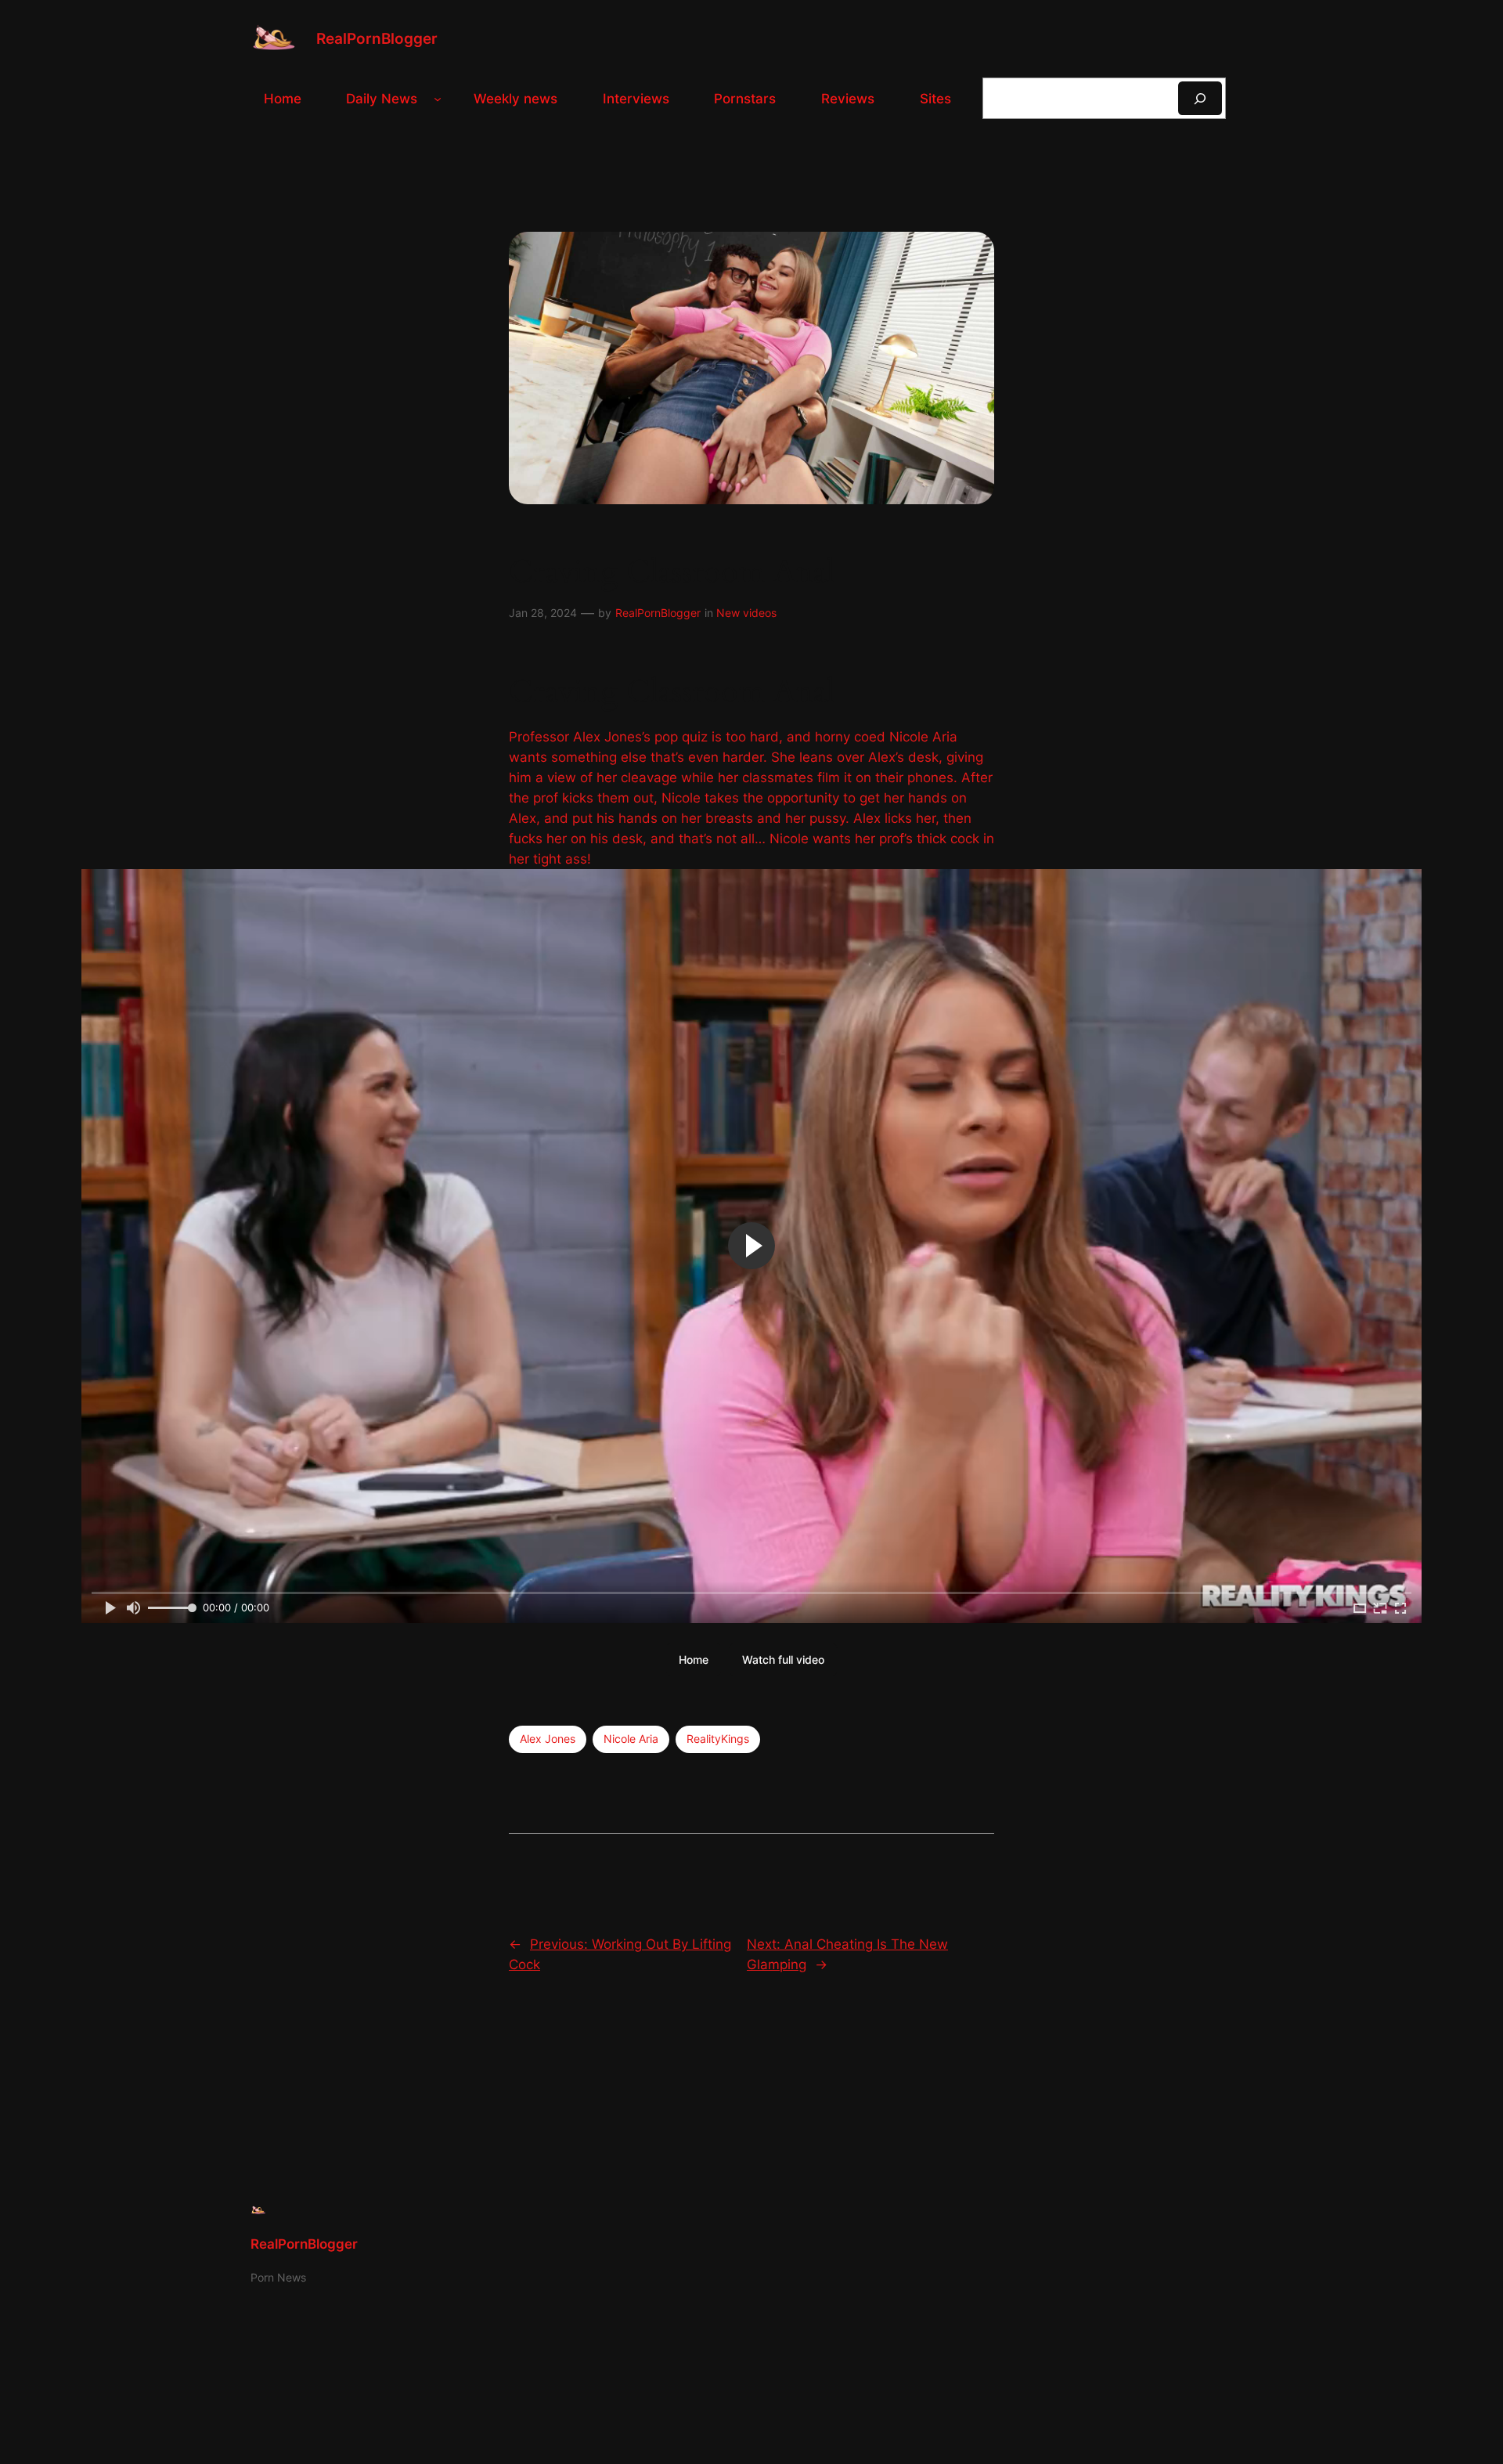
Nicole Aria (631, 1739)
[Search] (1200, 98)
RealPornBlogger (377, 38)
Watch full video (783, 1660)
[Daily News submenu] (438, 99)
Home (694, 1660)
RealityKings (718, 1739)
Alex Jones (548, 1739)
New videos (746, 613)
